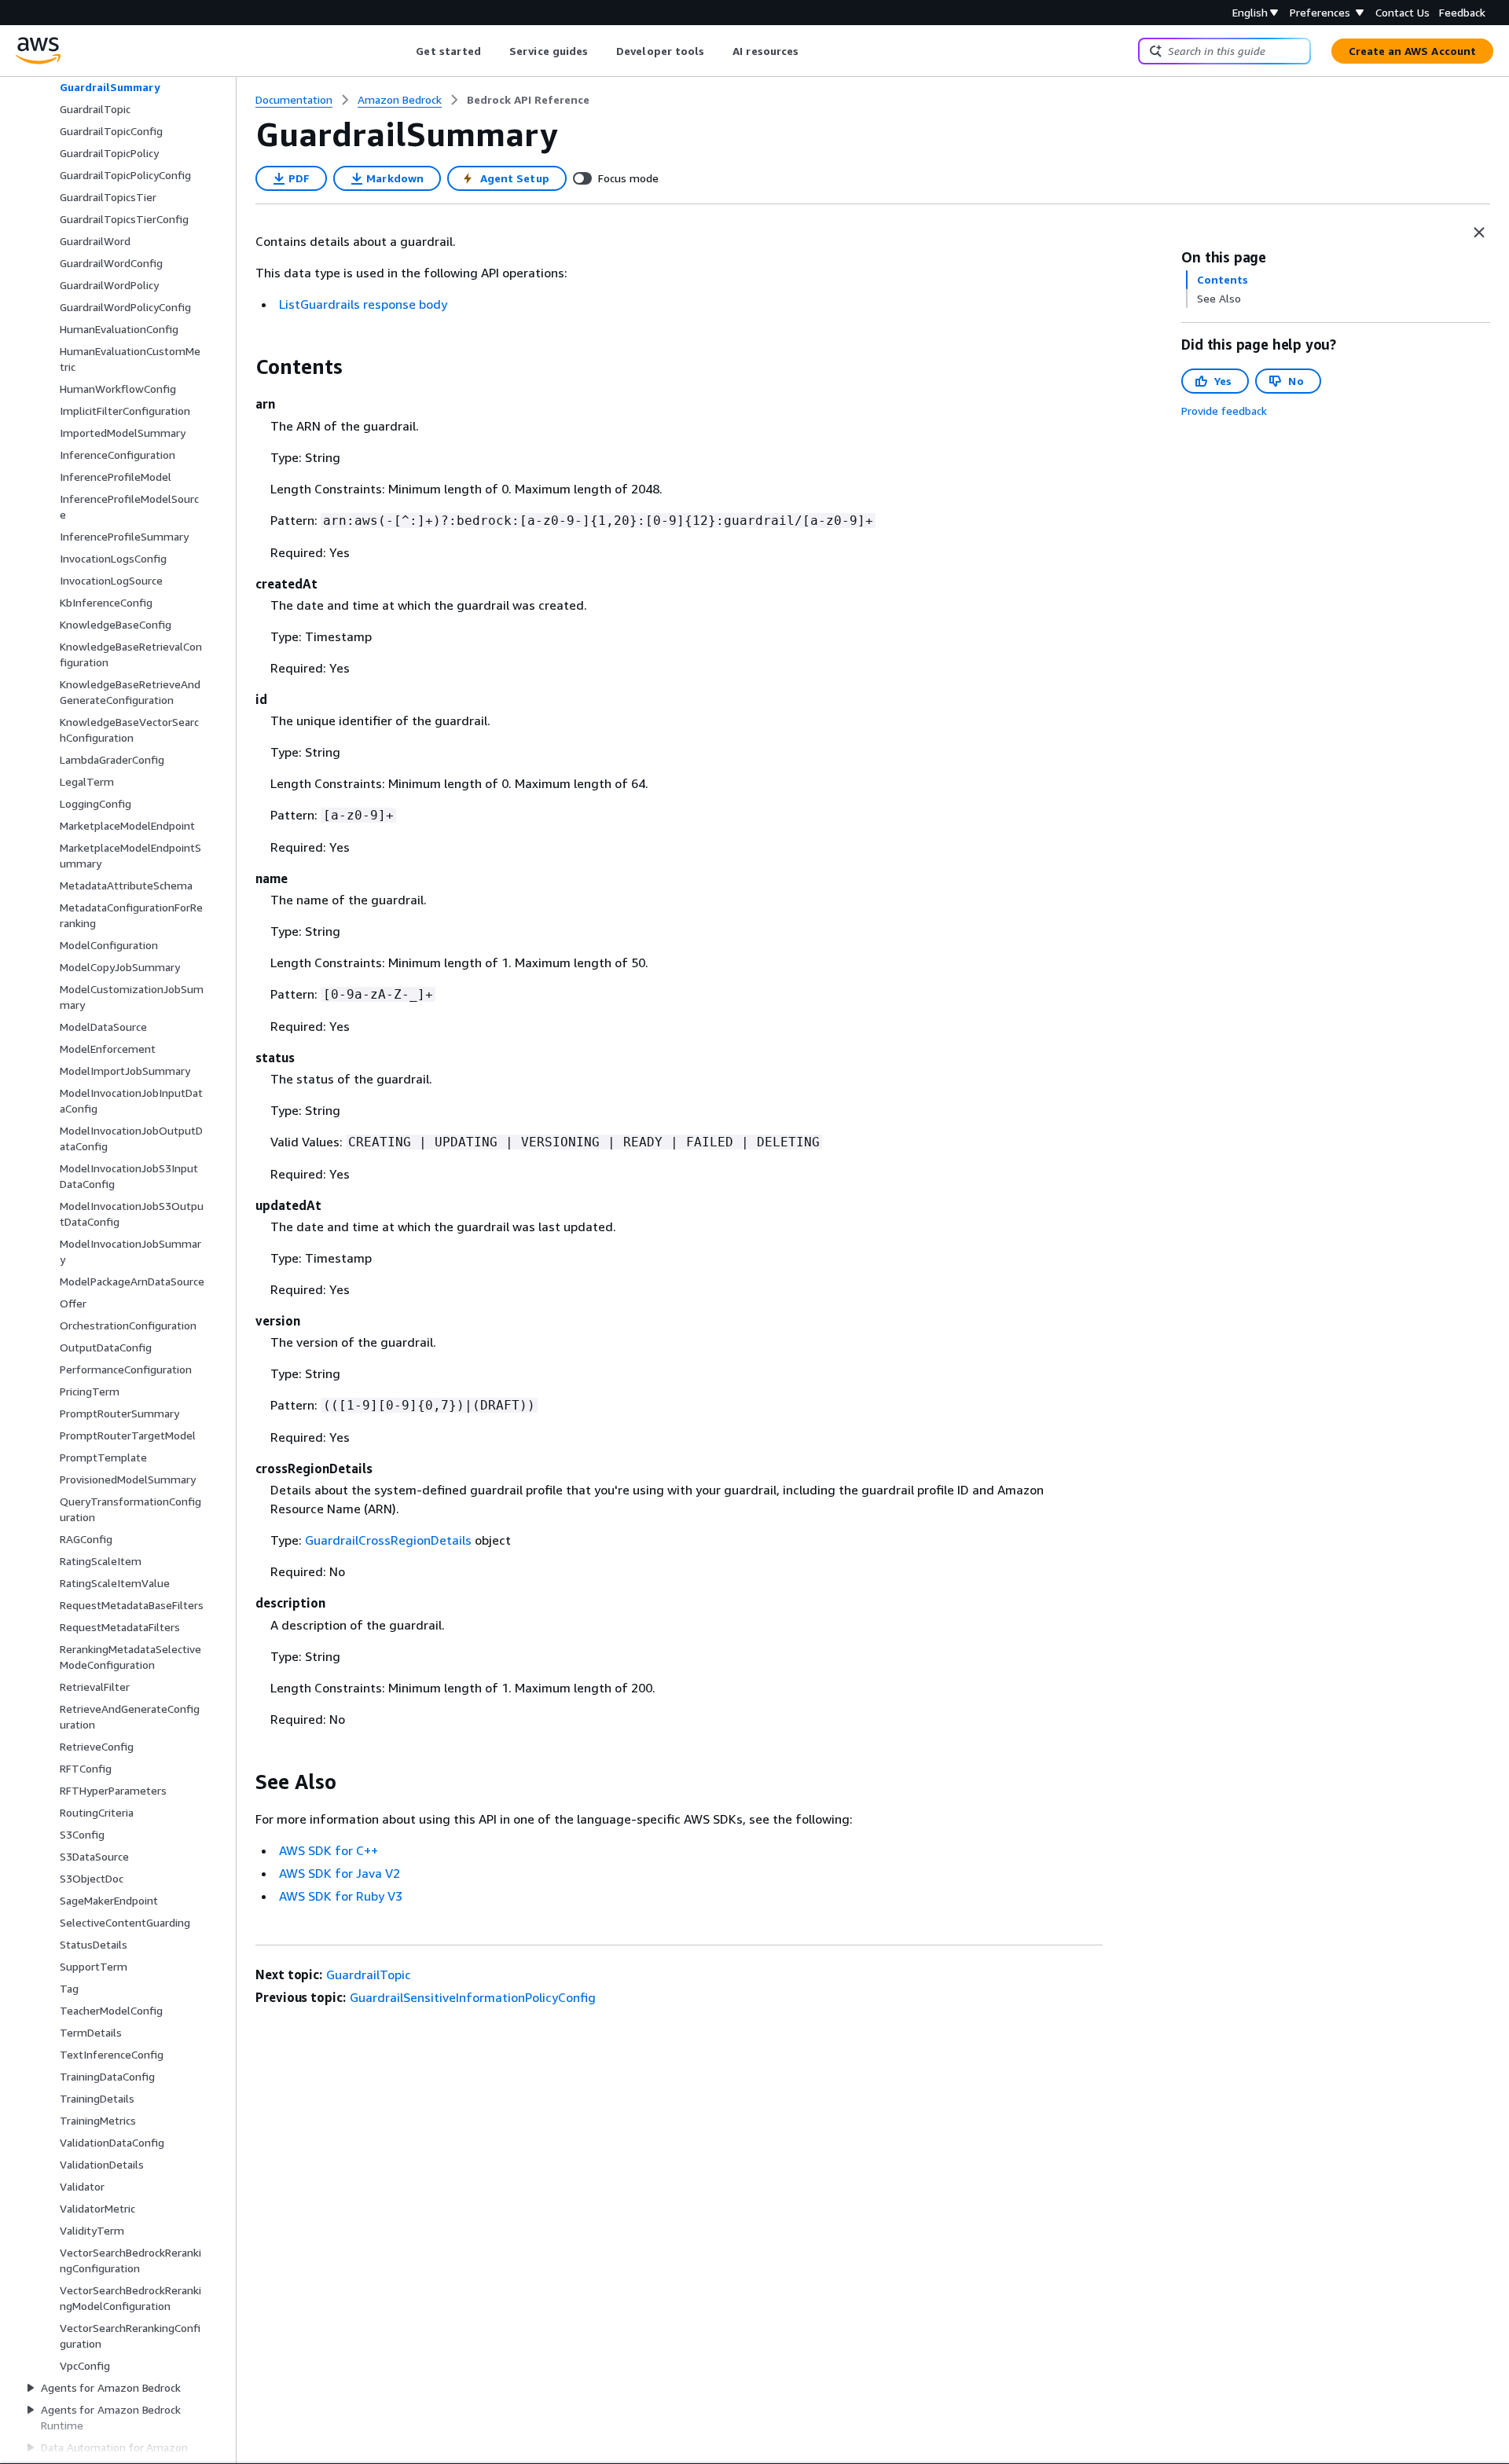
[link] (528, 100)
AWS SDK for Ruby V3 (341, 1896)
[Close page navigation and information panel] (1479, 233)
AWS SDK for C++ (329, 1850)
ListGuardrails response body (363, 304)
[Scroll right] (811, 51)
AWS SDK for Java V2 (340, 1873)
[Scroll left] (404, 51)
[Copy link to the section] (243, 367)
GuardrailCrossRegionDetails (388, 1540)
